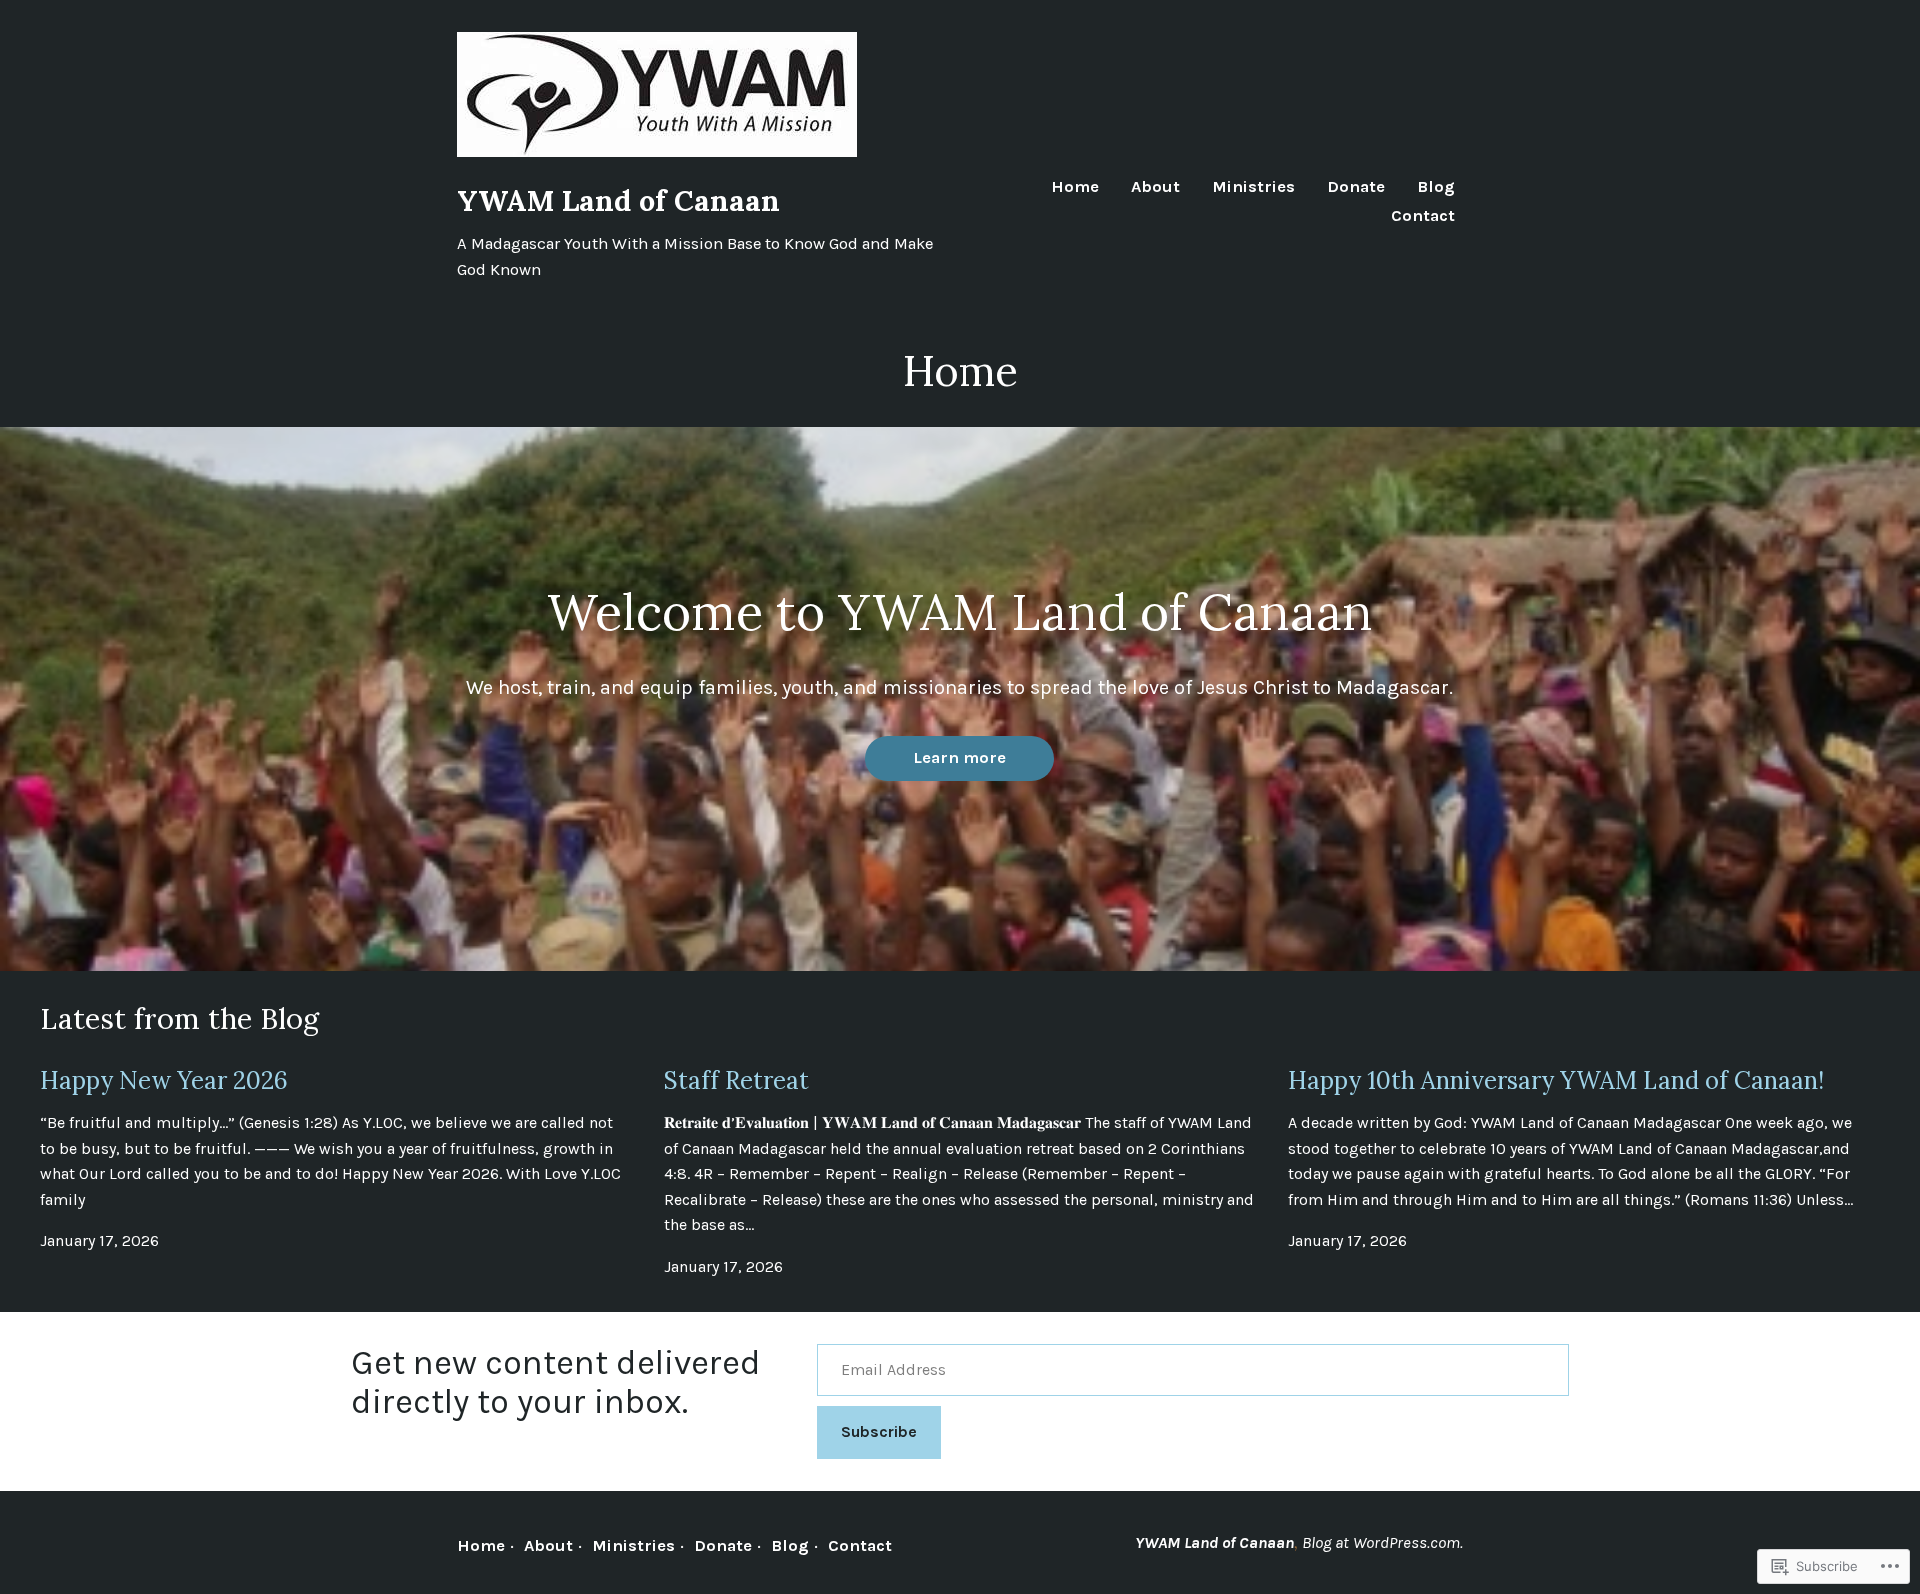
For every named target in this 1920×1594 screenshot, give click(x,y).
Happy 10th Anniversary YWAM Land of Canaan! (1556, 1080)
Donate (1356, 187)
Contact (1423, 216)
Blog (1436, 187)
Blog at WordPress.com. (1382, 1542)
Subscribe (879, 1431)
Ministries (1253, 187)
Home (1075, 187)
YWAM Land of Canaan (618, 200)
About (1155, 187)
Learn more (959, 757)
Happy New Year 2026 (164, 1080)
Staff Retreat (736, 1080)
